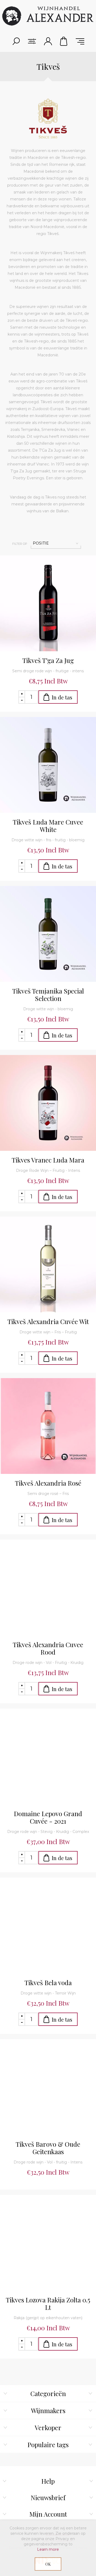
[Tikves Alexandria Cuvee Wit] (48, 1264)
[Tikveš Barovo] (48, 2087)
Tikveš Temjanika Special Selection (48, 995)
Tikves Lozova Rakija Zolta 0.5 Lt (48, 2303)
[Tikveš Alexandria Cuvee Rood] (48, 1588)
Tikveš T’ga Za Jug (48, 660)
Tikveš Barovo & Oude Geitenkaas (48, 2148)
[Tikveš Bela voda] (48, 1926)
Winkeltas (64, 41)
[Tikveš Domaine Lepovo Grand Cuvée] (48, 1757)
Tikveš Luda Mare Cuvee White (48, 826)
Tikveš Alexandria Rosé (48, 1483)
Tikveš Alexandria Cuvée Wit (48, 1321)
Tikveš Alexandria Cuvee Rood (48, 1648)
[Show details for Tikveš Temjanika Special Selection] (48, 934)
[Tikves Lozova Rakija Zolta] (48, 2243)
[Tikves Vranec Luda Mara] (48, 1103)
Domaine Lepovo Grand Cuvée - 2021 (48, 1817)
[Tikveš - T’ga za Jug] (48, 603)
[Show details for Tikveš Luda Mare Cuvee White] (48, 765)
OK (48, 2564)
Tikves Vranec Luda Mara (48, 1160)
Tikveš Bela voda (48, 1983)
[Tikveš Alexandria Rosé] (48, 1426)
